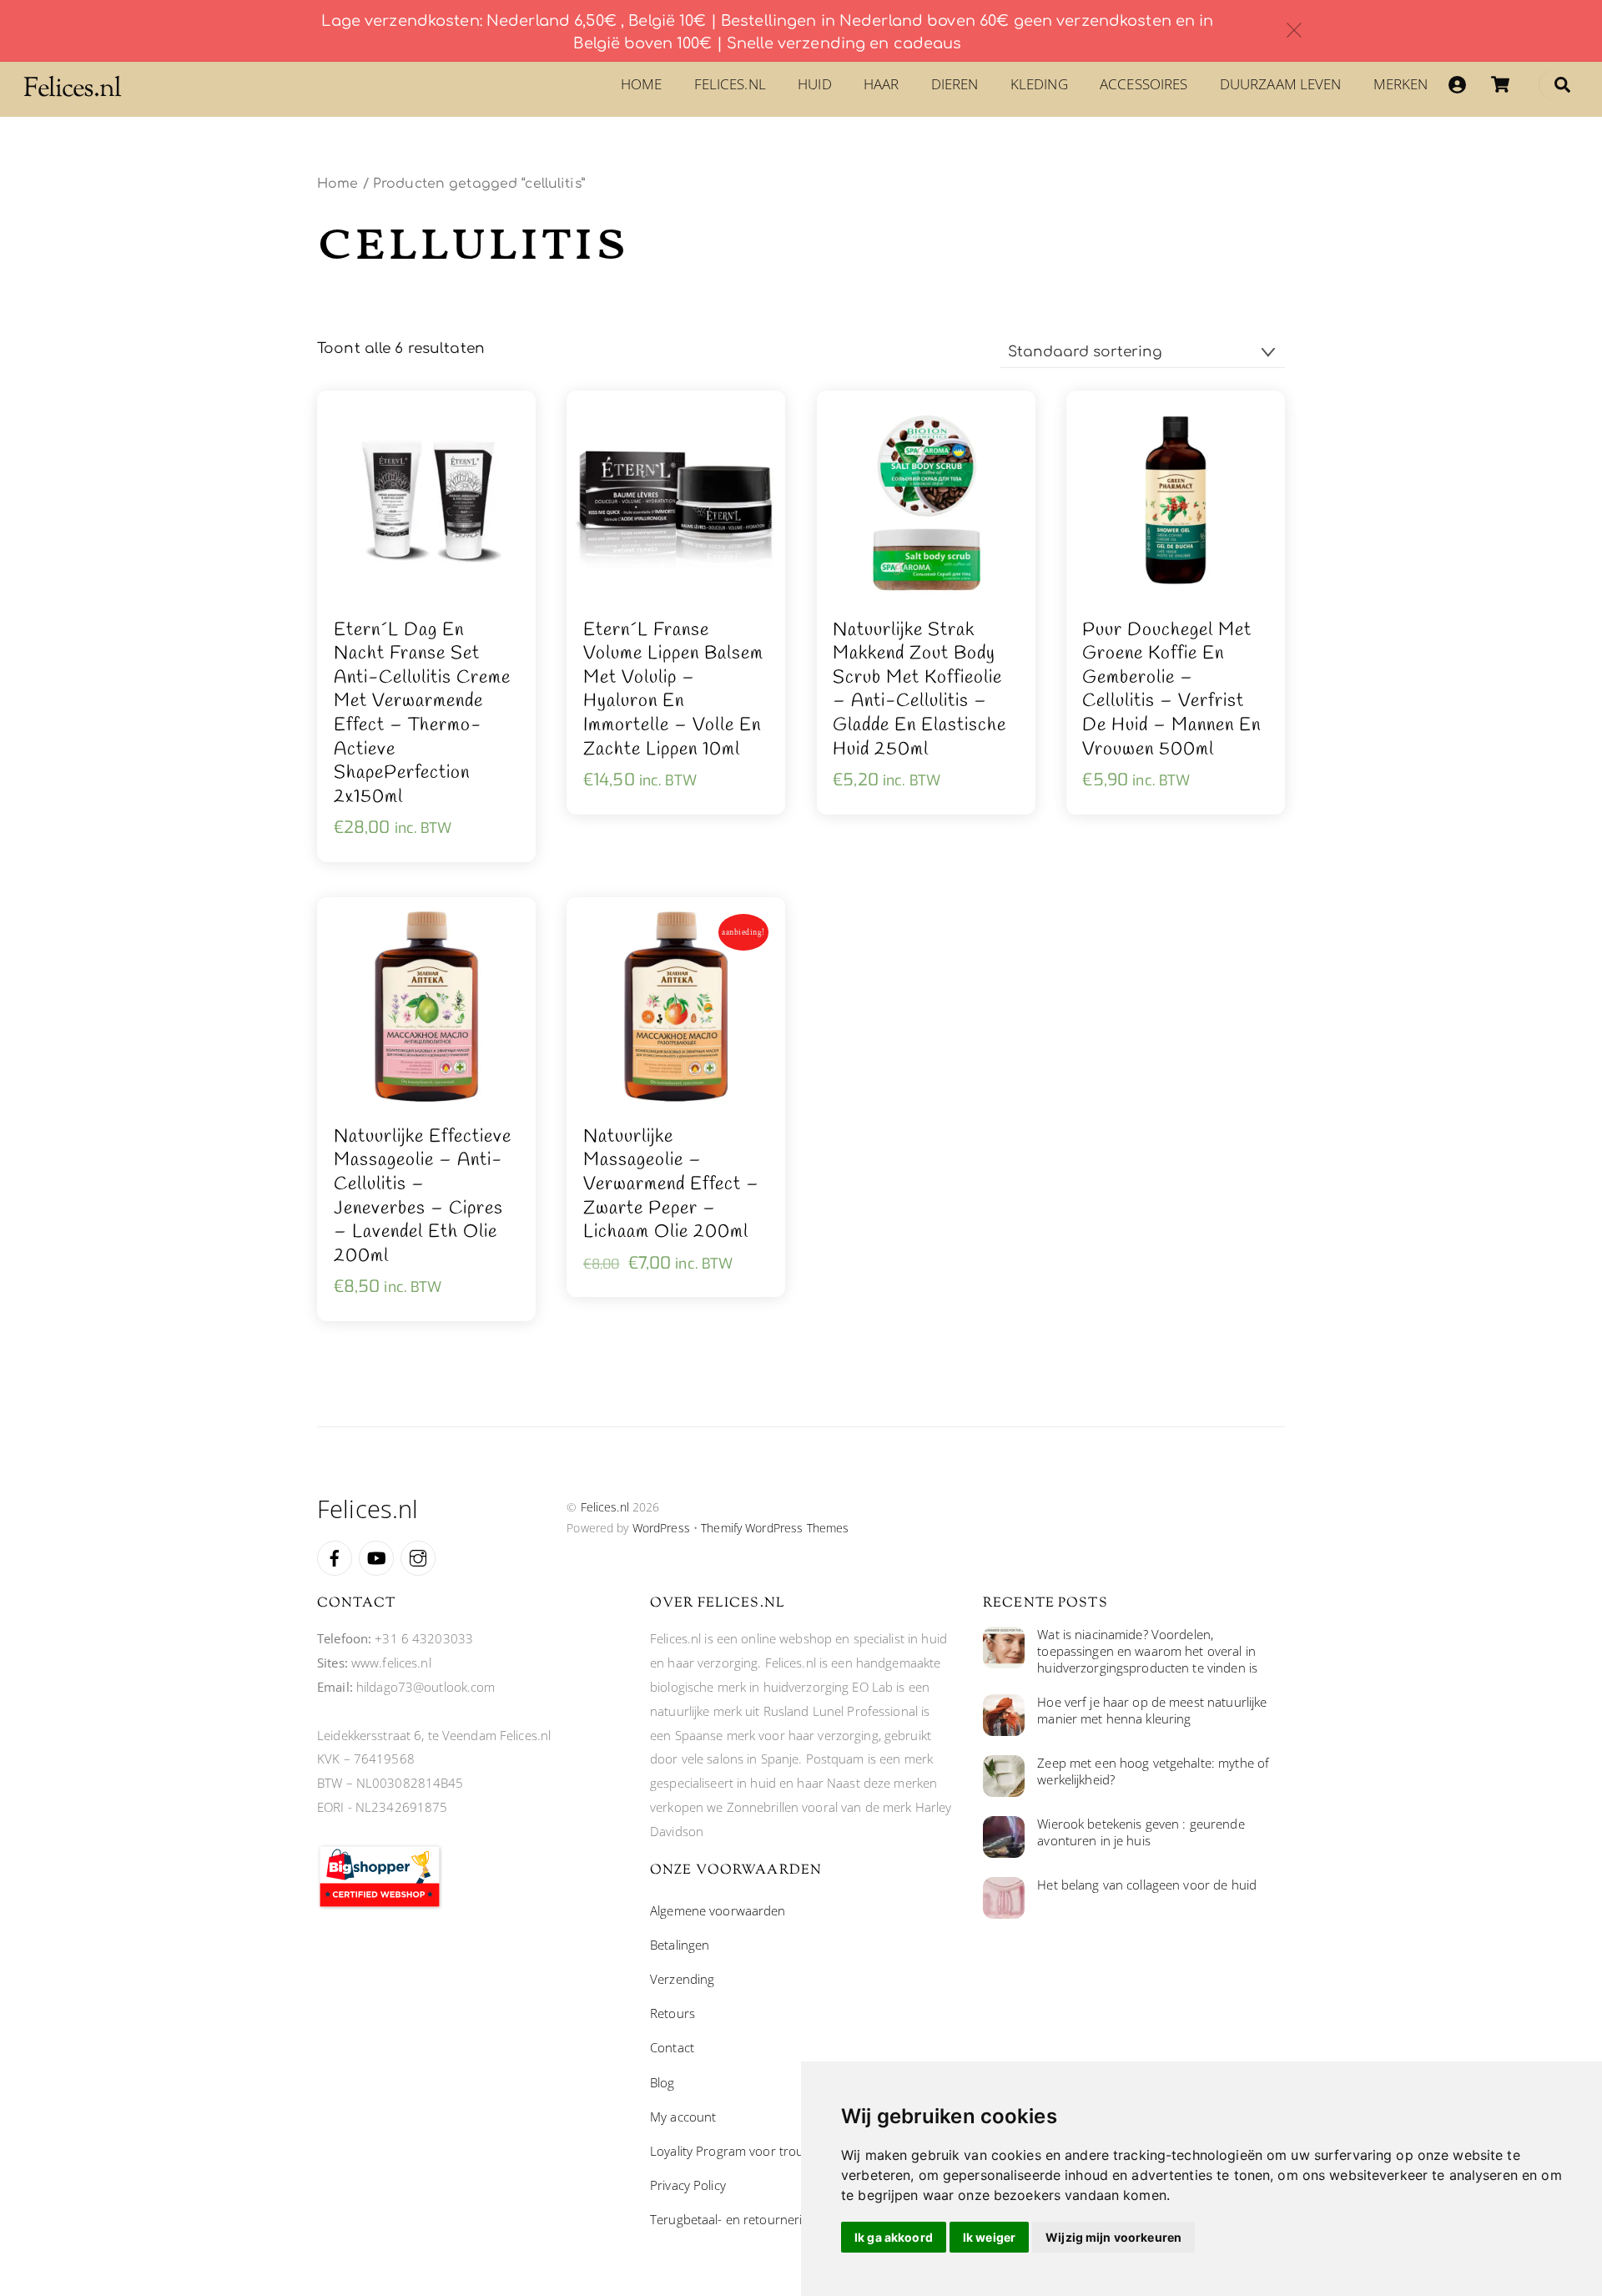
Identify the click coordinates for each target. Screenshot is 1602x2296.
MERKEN (1401, 84)
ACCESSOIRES (1144, 84)
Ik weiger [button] (989, 2237)
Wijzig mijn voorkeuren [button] (1113, 2237)
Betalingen (680, 1945)
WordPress (661, 1528)
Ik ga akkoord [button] (894, 2237)
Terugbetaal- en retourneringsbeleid (753, 2219)
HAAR (882, 84)
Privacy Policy (688, 2185)
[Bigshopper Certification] (380, 1905)
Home (642, 84)
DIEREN (955, 84)
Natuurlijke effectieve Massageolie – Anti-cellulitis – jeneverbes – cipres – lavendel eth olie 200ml (423, 1197)
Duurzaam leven (1281, 84)
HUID (815, 84)
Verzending (682, 1979)
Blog (662, 2082)
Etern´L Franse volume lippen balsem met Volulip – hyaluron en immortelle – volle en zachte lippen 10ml (673, 690)
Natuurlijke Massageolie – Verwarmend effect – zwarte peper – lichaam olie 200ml (671, 1185)
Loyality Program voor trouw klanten (754, 2151)
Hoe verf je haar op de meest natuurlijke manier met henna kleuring (1152, 1711)
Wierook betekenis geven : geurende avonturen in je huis (1141, 1832)
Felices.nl (730, 84)
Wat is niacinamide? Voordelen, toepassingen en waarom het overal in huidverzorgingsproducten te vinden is (1147, 1651)
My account (683, 2117)
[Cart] (1500, 84)
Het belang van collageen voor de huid (1147, 1885)
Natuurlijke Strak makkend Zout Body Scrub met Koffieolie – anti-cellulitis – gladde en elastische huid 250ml (919, 690)
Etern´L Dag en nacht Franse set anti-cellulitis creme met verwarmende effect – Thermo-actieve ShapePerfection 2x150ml (422, 714)
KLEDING (1039, 84)
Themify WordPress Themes (775, 1528)
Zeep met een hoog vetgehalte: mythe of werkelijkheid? (1153, 1771)
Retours (673, 2013)
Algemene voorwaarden (718, 1910)
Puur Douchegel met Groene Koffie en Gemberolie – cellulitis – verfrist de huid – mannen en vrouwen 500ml (1171, 690)
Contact (672, 2047)
